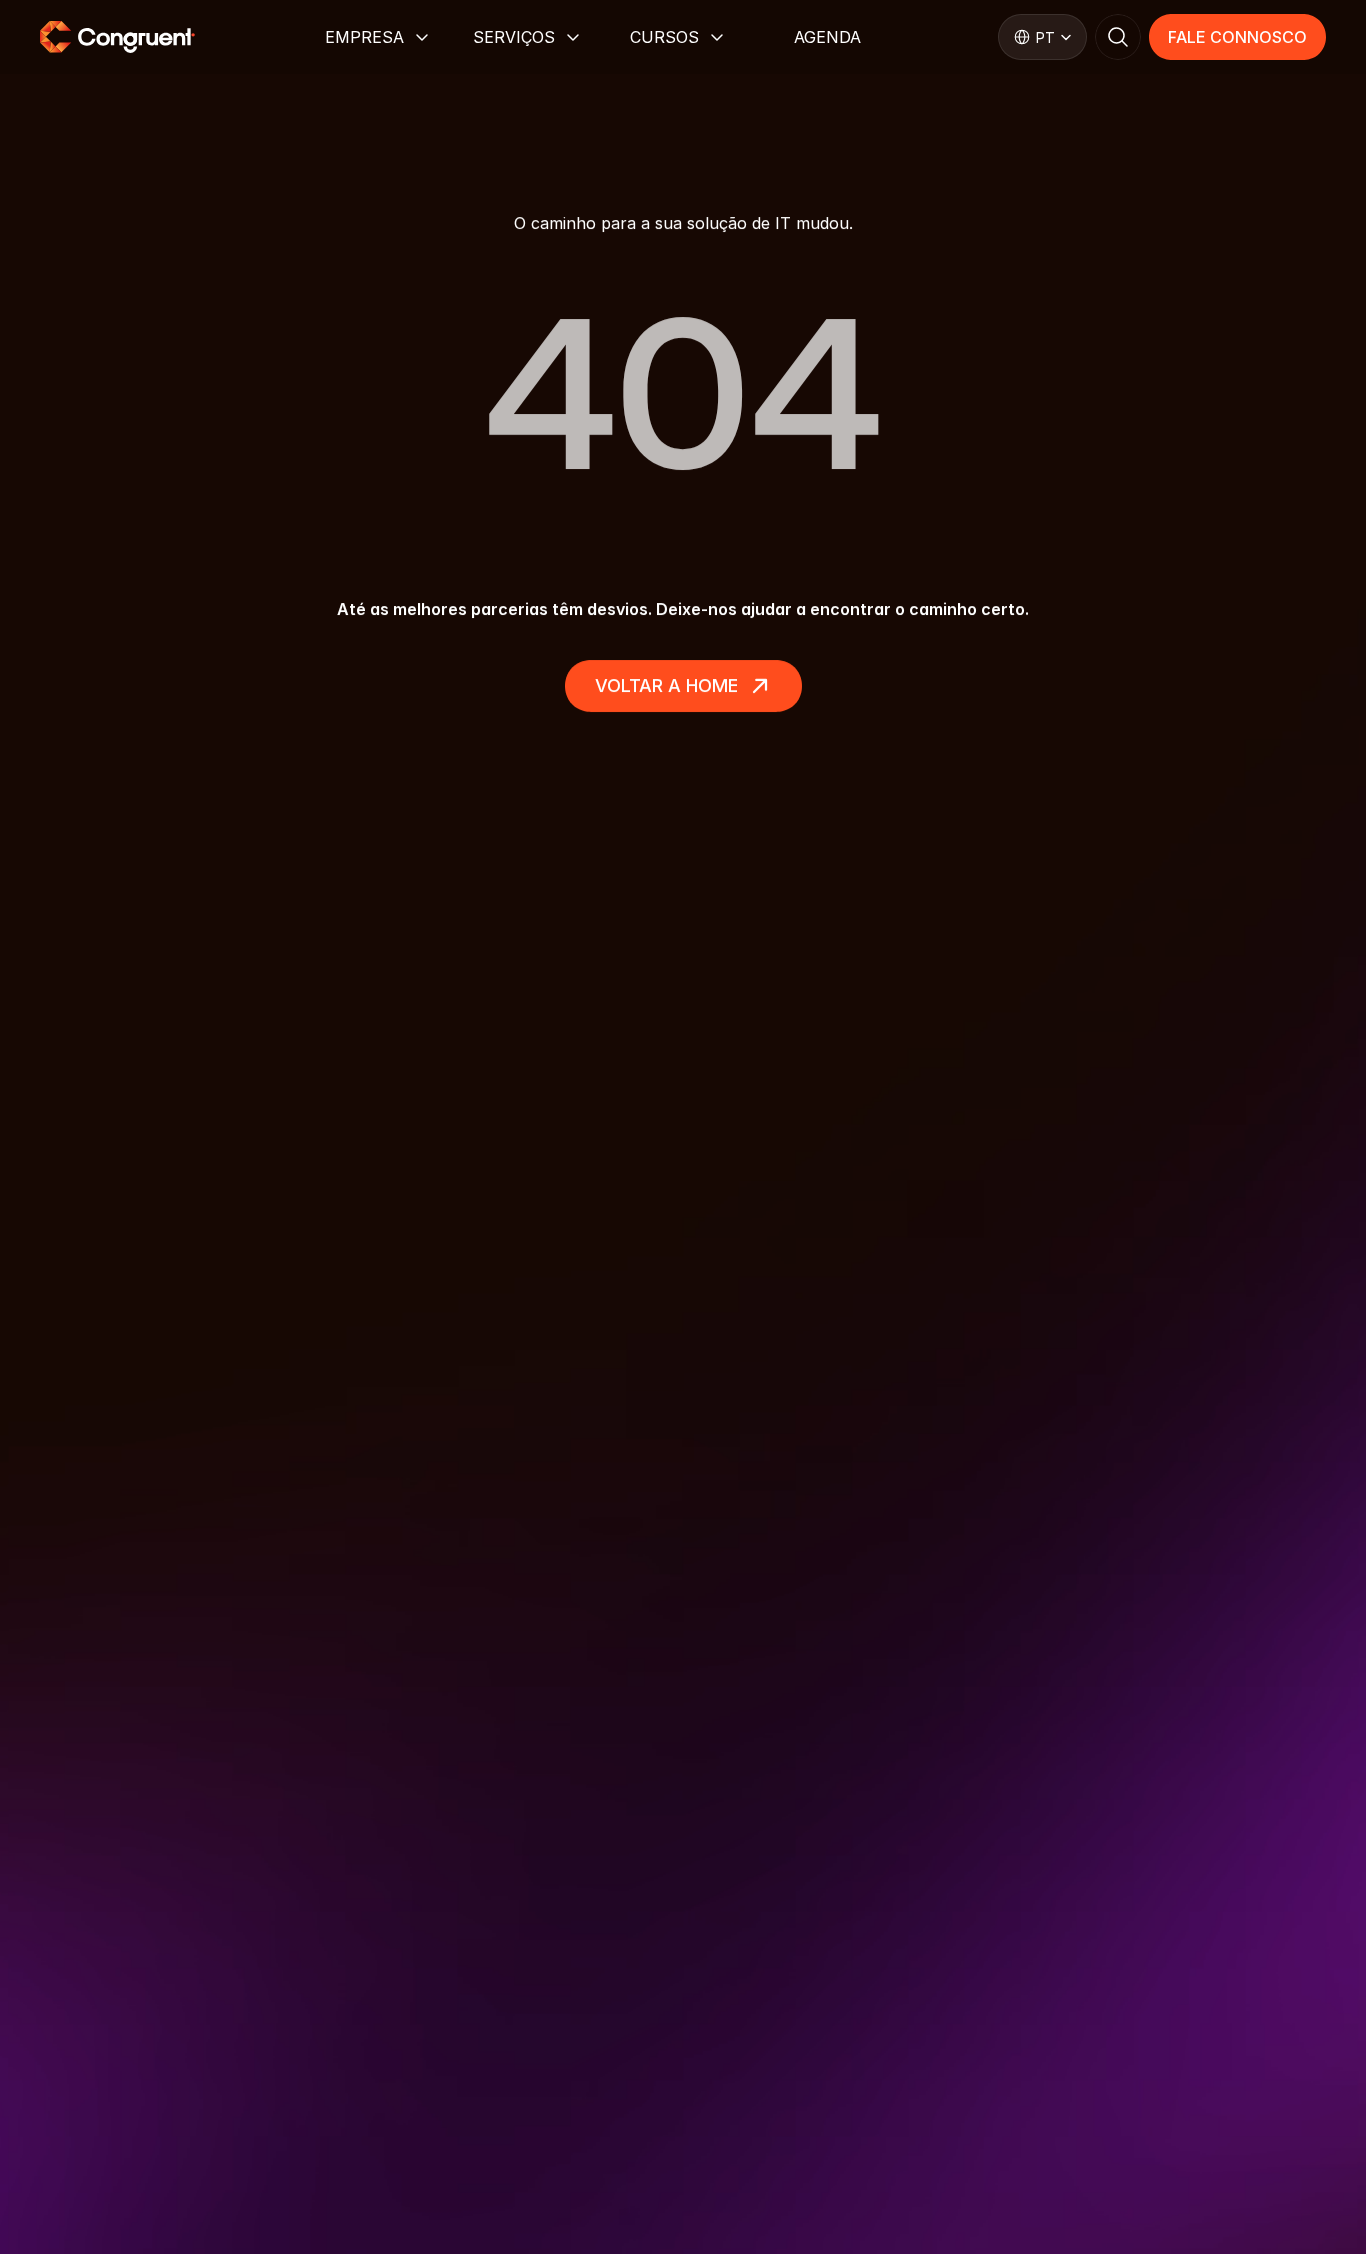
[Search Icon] (1118, 37)
